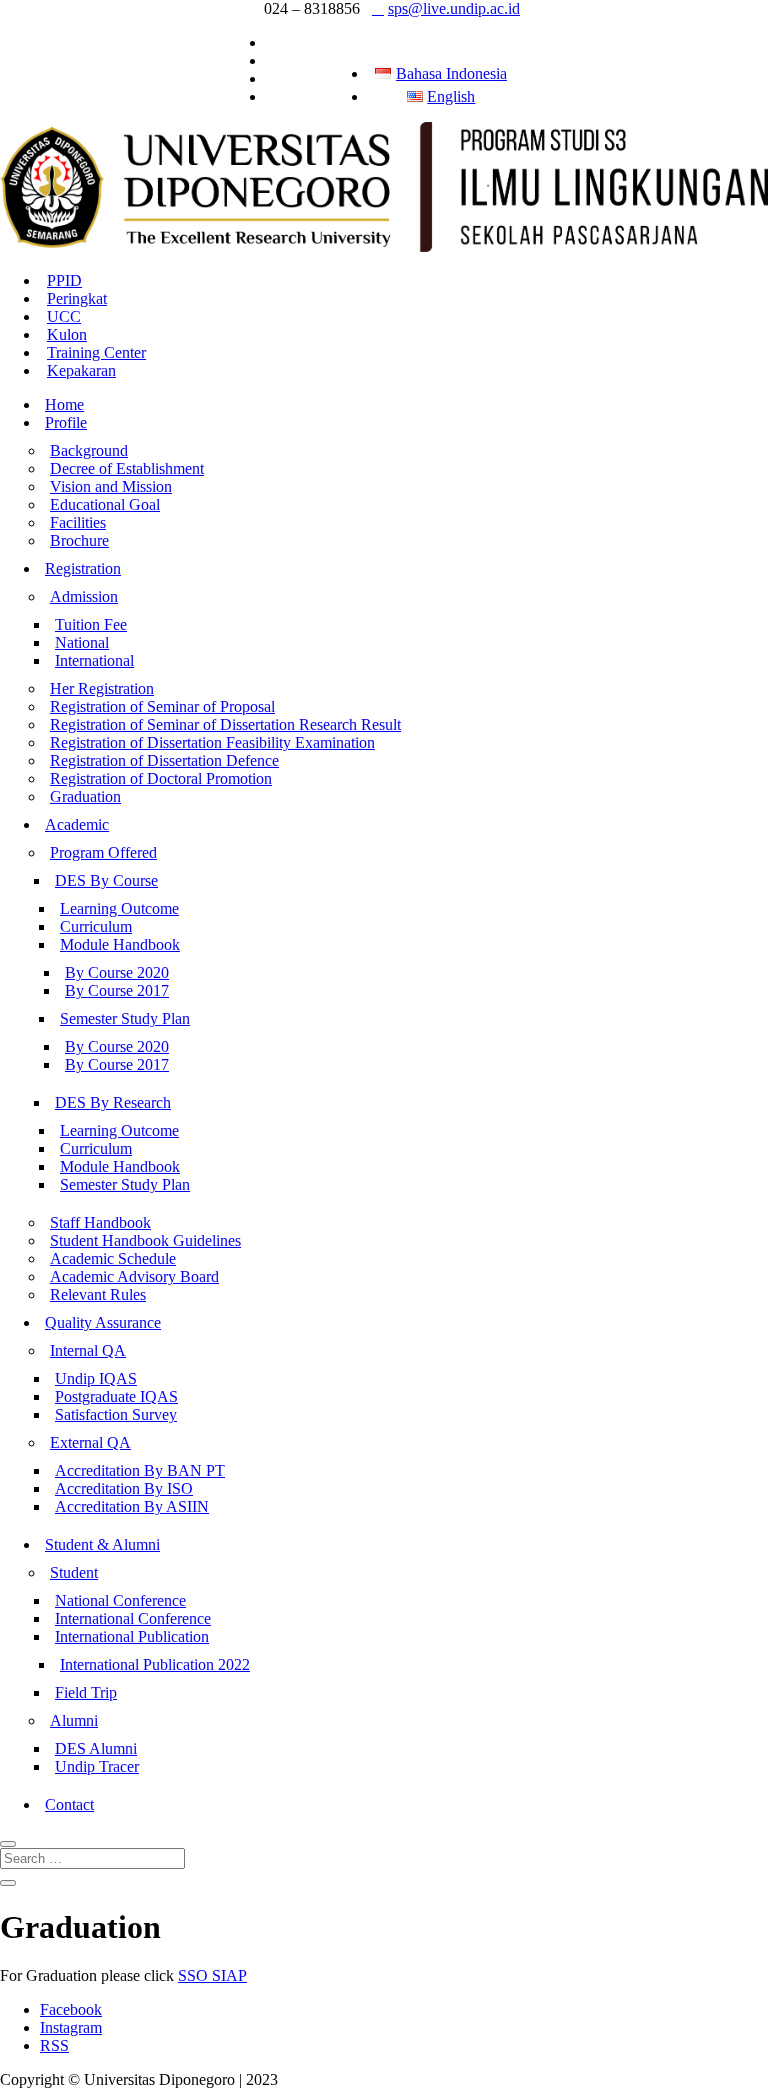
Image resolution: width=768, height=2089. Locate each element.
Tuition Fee (91, 624)
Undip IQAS (96, 1378)
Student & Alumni (102, 1544)
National (82, 642)
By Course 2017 (117, 990)
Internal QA (88, 1350)
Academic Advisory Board (134, 1276)
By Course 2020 (117, 972)
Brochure (79, 540)
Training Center (96, 352)
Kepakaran (81, 370)
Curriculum (96, 926)
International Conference (133, 1618)
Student (74, 1572)
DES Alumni (96, 1748)
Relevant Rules (98, 1294)
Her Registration (102, 688)
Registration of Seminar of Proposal (162, 706)
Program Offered (103, 852)
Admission (84, 596)
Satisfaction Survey (116, 1414)
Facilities (78, 522)
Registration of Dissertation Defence (164, 760)
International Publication (132, 1636)
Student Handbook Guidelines (145, 1240)
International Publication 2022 (155, 1664)
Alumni (74, 1720)
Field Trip (86, 1692)
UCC (64, 316)
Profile (66, 422)
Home (64, 404)
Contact (69, 1804)
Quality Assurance (103, 1322)
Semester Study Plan (125, 1018)
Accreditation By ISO (124, 1488)
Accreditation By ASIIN (132, 1506)
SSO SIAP (212, 1975)
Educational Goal (105, 504)
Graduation (85, 796)
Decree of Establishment (127, 468)
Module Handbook (120, 944)
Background (89, 450)
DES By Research (113, 1102)
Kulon (67, 334)
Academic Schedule (113, 1258)
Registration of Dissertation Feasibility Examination (212, 742)
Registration (83, 568)
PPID (64, 280)
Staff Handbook (100, 1222)
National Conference (120, 1600)
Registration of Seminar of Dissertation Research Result (225, 724)
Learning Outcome (119, 908)
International (94, 660)
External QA (90, 1442)
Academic (77, 824)
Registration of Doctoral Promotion (161, 778)
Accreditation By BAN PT (140, 1470)
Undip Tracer (97, 1766)
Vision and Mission (111, 486)
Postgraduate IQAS (116, 1396)
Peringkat (77, 298)
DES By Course (106, 880)
